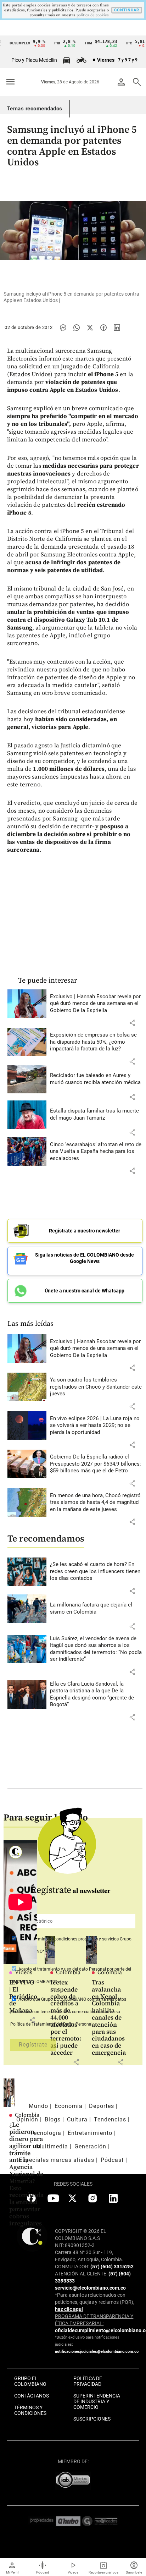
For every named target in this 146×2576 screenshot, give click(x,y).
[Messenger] (63, 328)
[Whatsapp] (77, 328)
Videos (24, 1972)
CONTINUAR (127, 10)
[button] (132, 1023)
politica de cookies (93, 15)
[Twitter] (90, 328)
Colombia (68, 1972)
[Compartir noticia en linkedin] (117, 328)
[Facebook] (103, 328)
